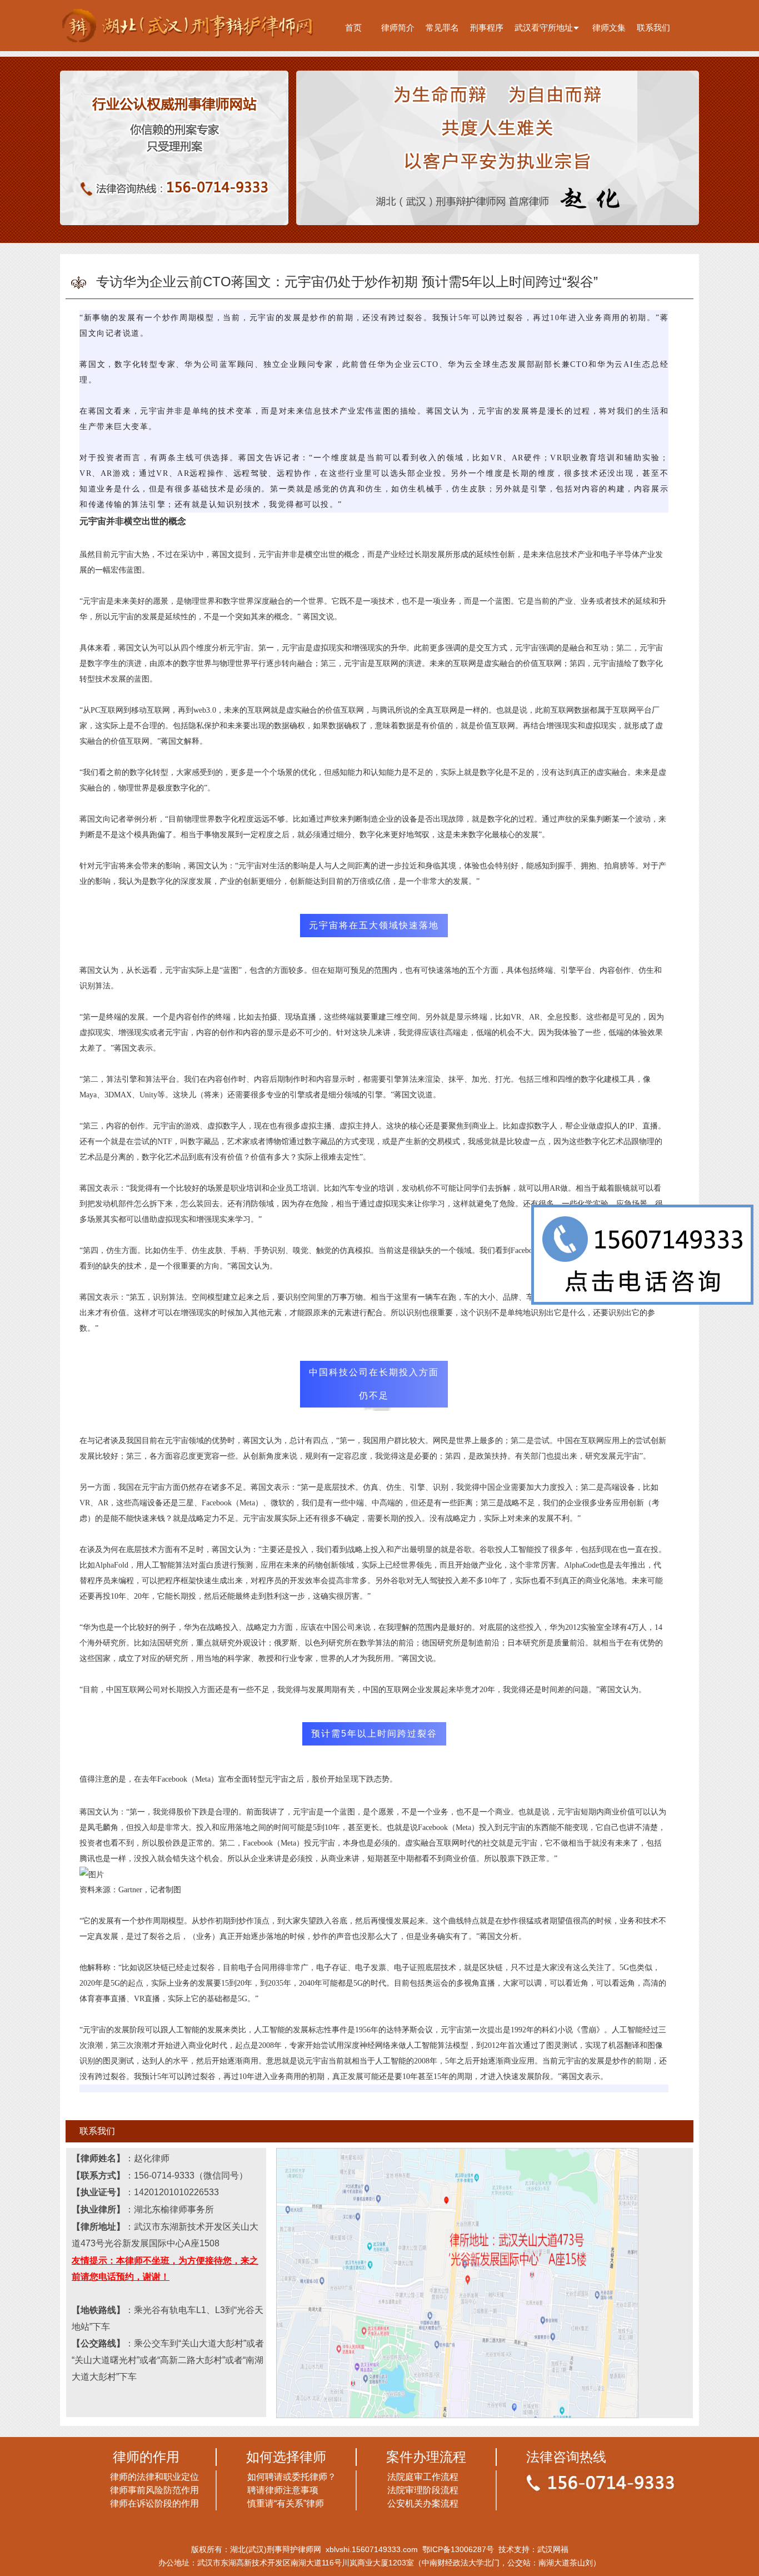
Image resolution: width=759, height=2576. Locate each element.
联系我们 (653, 28)
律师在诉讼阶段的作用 (154, 2503)
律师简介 (398, 28)
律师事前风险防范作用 (154, 2490)
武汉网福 (553, 2549)
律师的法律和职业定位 (154, 2477)
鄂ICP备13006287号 (458, 2549)
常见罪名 (442, 28)
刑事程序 (487, 28)
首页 (353, 28)
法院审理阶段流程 (423, 2490)
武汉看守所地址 (544, 28)
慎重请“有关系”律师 (286, 2503)
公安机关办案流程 (423, 2503)
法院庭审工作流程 (423, 2477)
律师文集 (609, 28)
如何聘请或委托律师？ (292, 2477)
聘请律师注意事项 (283, 2490)
